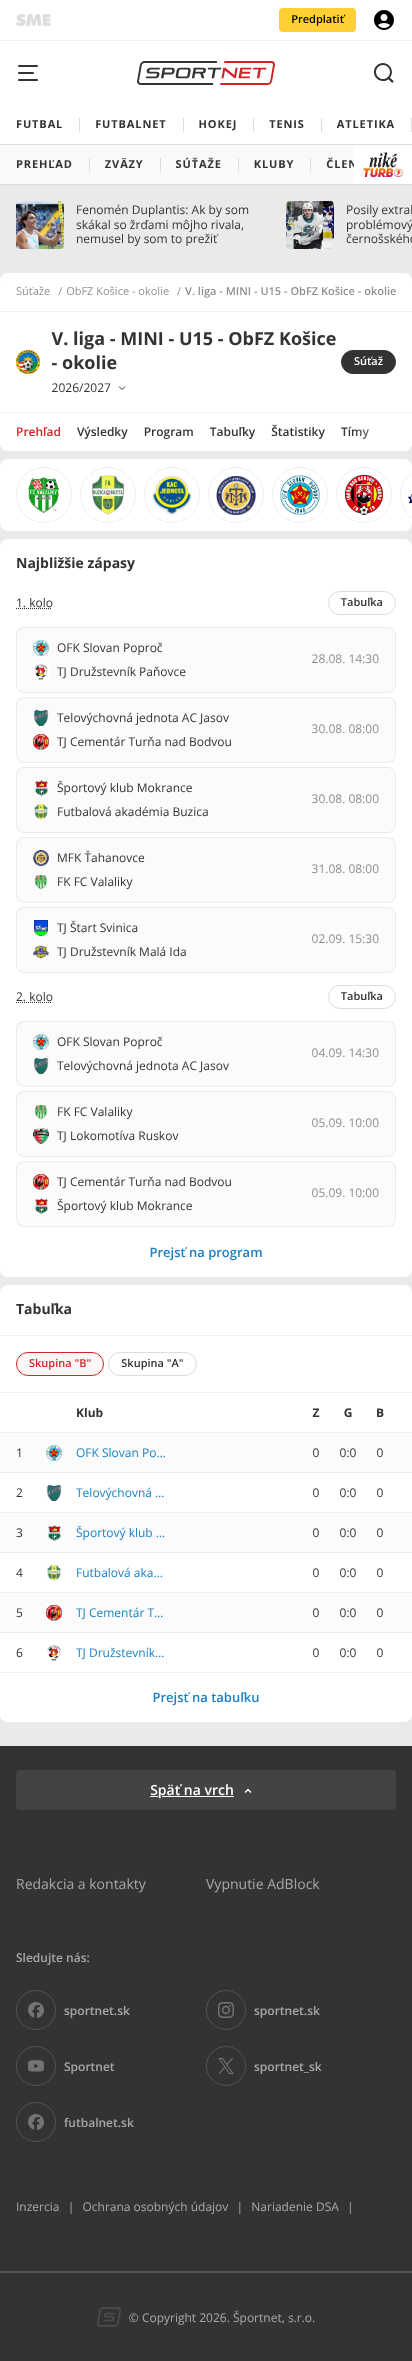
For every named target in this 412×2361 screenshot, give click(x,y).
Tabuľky (232, 431)
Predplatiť (317, 19)
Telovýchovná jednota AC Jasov (121, 1493)
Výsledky (102, 431)
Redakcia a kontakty (81, 1883)
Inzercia (37, 2206)
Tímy (355, 431)
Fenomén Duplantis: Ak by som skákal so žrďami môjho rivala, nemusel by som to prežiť (162, 224)
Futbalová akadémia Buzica (121, 1573)
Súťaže (33, 292)
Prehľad (38, 431)
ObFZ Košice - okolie (117, 292)
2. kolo (34, 997)
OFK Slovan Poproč (121, 1453)
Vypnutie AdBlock (263, 1883)
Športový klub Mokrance (121, 1533)
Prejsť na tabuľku (205, 1697)
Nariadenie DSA (295, 2206)
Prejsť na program (205, 1252)
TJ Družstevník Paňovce (121, 1653)
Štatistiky (298, 431)
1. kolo (34, 603)
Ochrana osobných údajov (155, 2206)
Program (169, 431)
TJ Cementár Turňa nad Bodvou (121, 1613)
